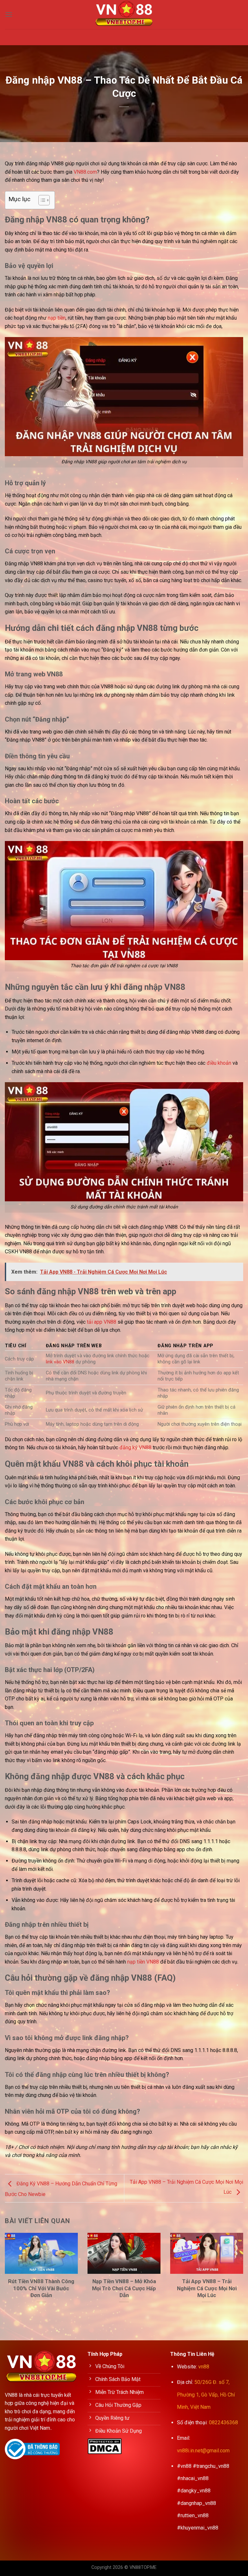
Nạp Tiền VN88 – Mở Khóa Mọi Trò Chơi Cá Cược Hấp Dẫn (124, 2288)
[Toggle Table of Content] (41, 200)
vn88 (204, 2367)
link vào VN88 (60, 1362)
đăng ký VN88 (135, 1447)
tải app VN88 (102, 1322)
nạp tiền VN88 (143, 1962)
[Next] (235, 2264)
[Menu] (9, 14)
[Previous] (13, 2264)
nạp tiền (57, 318)
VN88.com (85, 172)
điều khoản (219, 1063)
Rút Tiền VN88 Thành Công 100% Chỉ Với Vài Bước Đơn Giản (41, 2288)
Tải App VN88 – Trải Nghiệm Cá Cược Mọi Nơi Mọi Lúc (207, 2288)
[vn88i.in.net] (124, 15)
